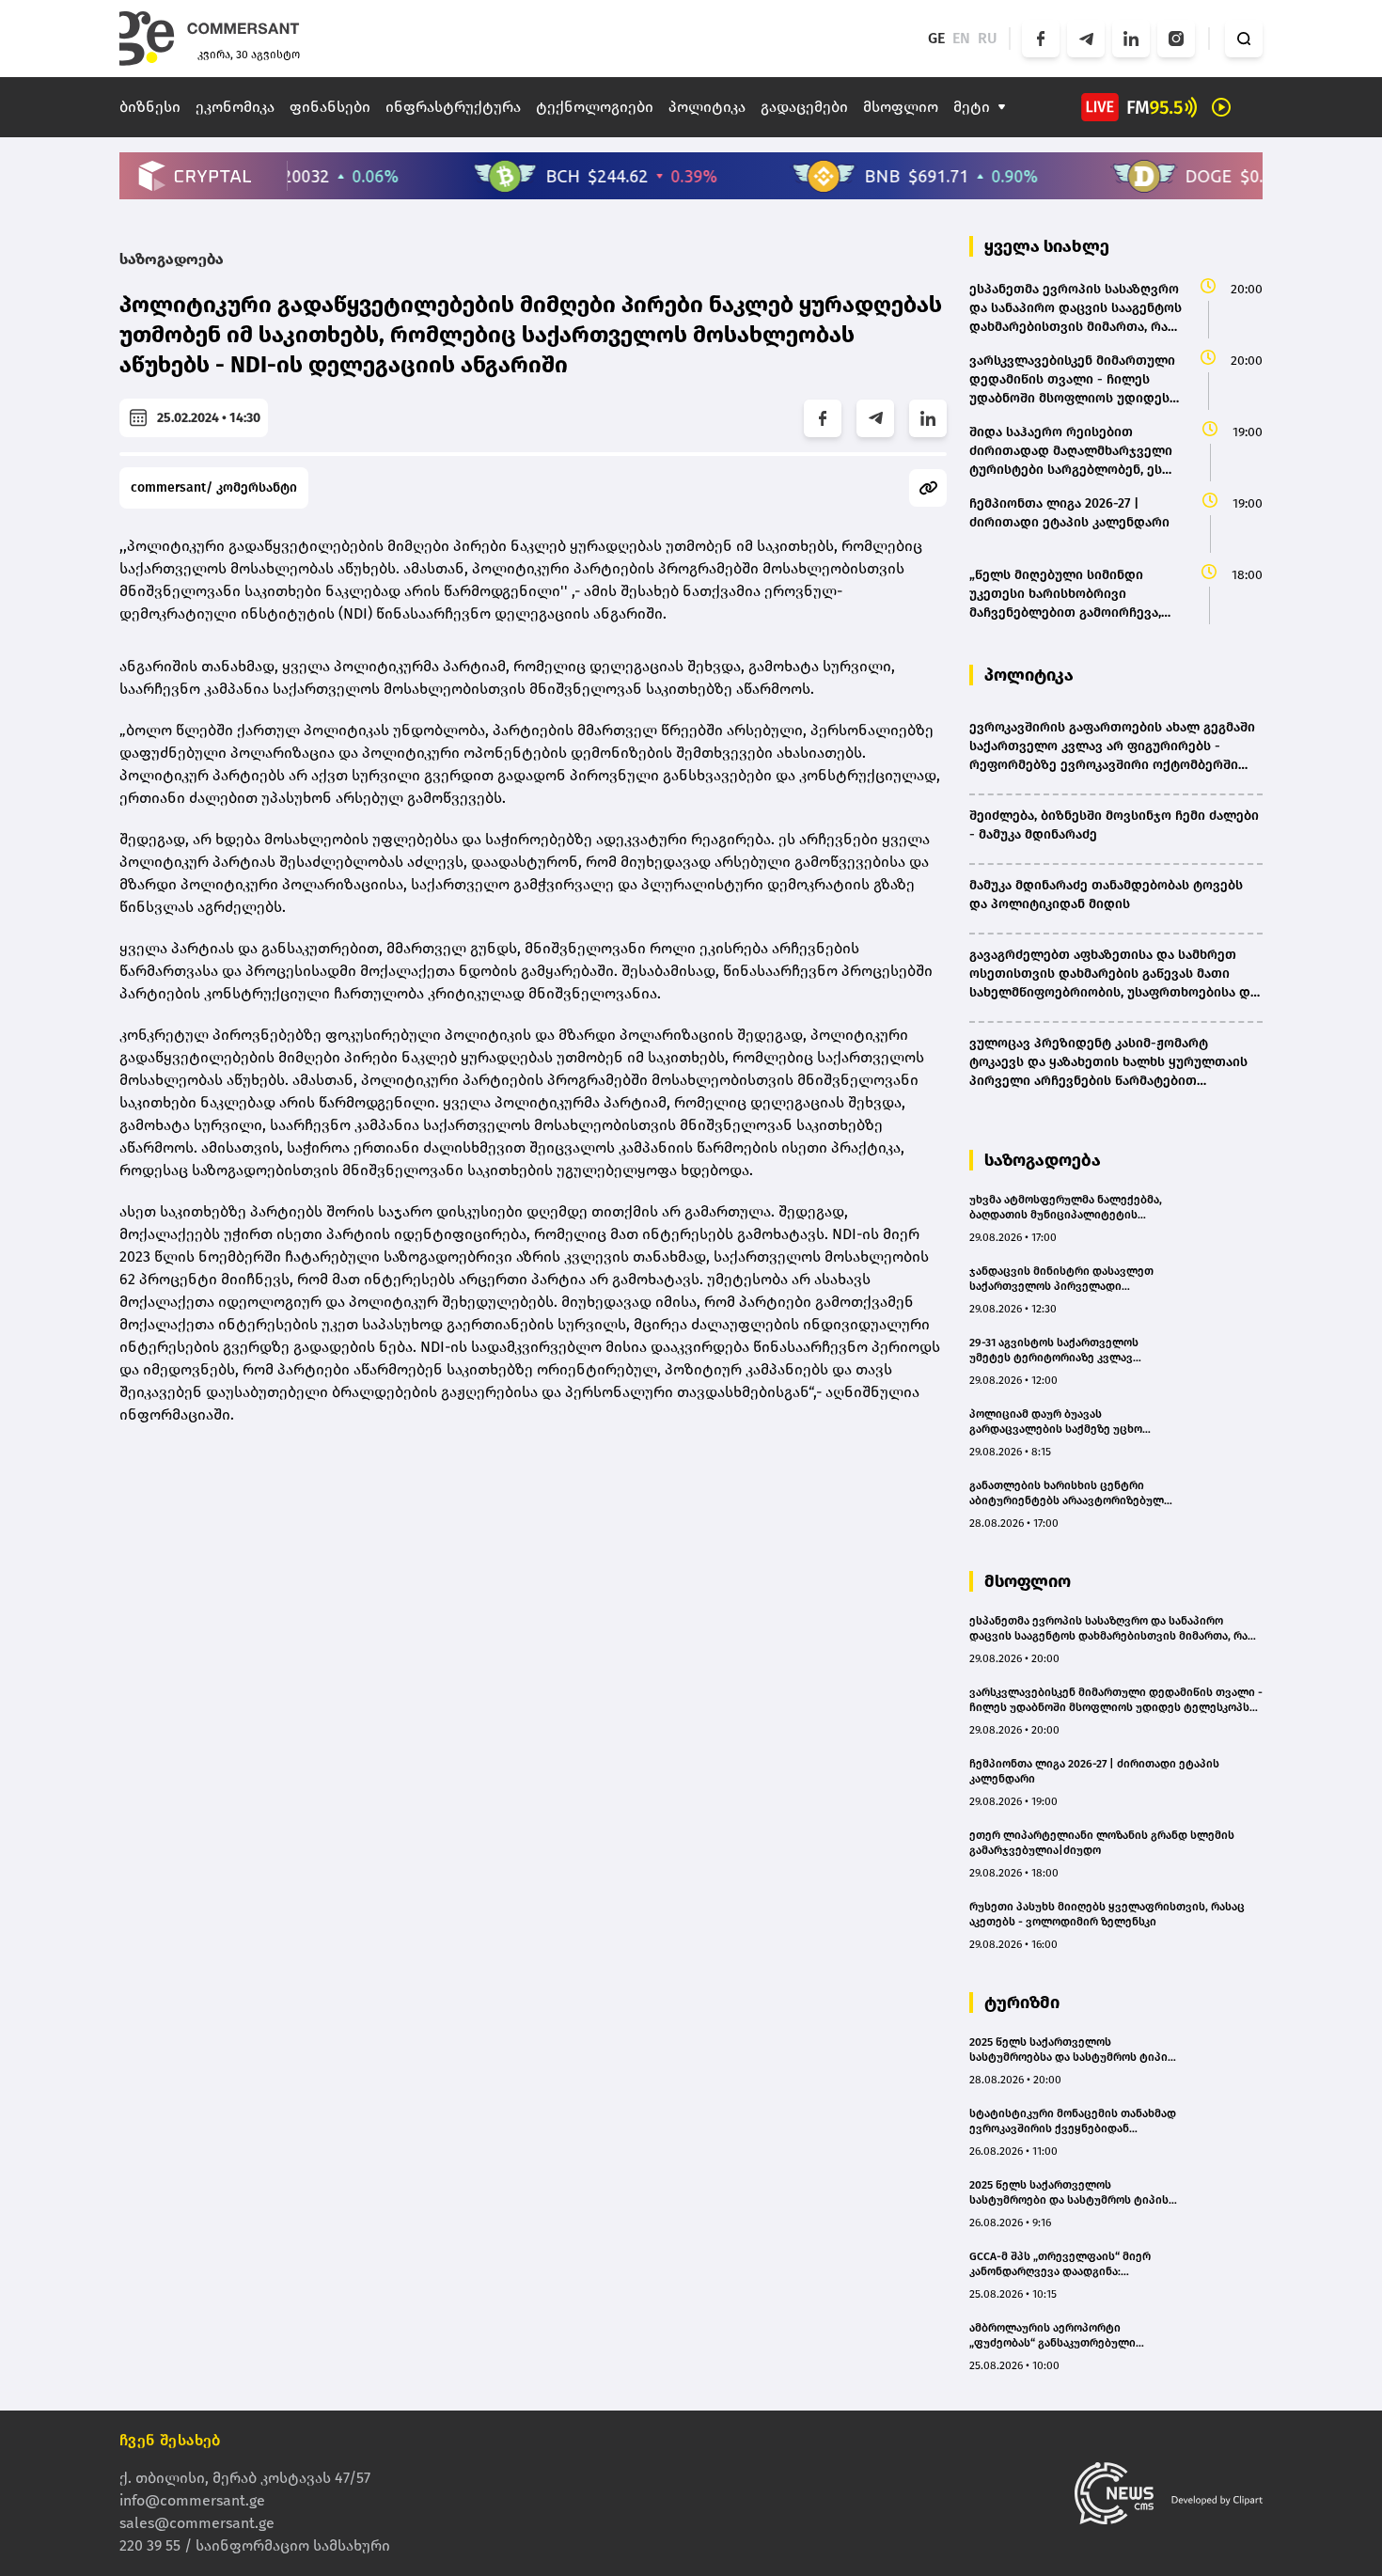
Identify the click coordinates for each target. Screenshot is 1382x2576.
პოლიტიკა (707, 107)
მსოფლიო (901, 107)
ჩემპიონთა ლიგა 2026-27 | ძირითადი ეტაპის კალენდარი (1094, 1771)
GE (936, 38)
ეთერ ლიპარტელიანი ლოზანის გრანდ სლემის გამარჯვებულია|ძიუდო (1102, 1843)
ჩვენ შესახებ (170, 2440)
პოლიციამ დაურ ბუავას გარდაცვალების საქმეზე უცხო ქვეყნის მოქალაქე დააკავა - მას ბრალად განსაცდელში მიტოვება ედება (1063, 1422)
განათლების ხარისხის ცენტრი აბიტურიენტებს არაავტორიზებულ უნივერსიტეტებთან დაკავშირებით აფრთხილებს (1068, 1493)
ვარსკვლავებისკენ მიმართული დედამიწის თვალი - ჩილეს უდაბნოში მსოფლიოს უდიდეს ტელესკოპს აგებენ (1116, 1700)
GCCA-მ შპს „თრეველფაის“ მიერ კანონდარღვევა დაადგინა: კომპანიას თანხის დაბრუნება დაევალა (1060, 2264)
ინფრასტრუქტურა (453, 107)
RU (988, 38)
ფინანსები (330, 107)
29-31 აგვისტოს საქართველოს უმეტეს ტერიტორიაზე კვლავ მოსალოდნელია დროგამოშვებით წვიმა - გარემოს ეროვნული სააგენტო (1065, 1351)
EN (961, 38)
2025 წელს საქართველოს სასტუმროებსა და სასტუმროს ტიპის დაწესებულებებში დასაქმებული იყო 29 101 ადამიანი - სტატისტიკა (1072, 2050)
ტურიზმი (1022, 2003)
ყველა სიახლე (1047, 246)
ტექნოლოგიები (595, 107)
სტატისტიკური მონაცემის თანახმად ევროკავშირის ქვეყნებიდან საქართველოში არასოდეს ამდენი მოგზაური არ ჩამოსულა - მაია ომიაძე (1073, 2121)
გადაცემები (804, 107)
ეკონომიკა (235, 107)
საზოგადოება (172, 259)
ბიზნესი (150, 107)
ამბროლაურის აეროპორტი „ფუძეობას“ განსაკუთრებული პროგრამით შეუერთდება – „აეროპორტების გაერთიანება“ (1056, 2336)
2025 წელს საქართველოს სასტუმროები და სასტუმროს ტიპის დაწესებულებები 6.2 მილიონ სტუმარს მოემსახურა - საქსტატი (1069, 2193)
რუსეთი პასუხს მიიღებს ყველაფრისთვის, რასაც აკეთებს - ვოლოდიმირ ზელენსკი (1107, 1914)
